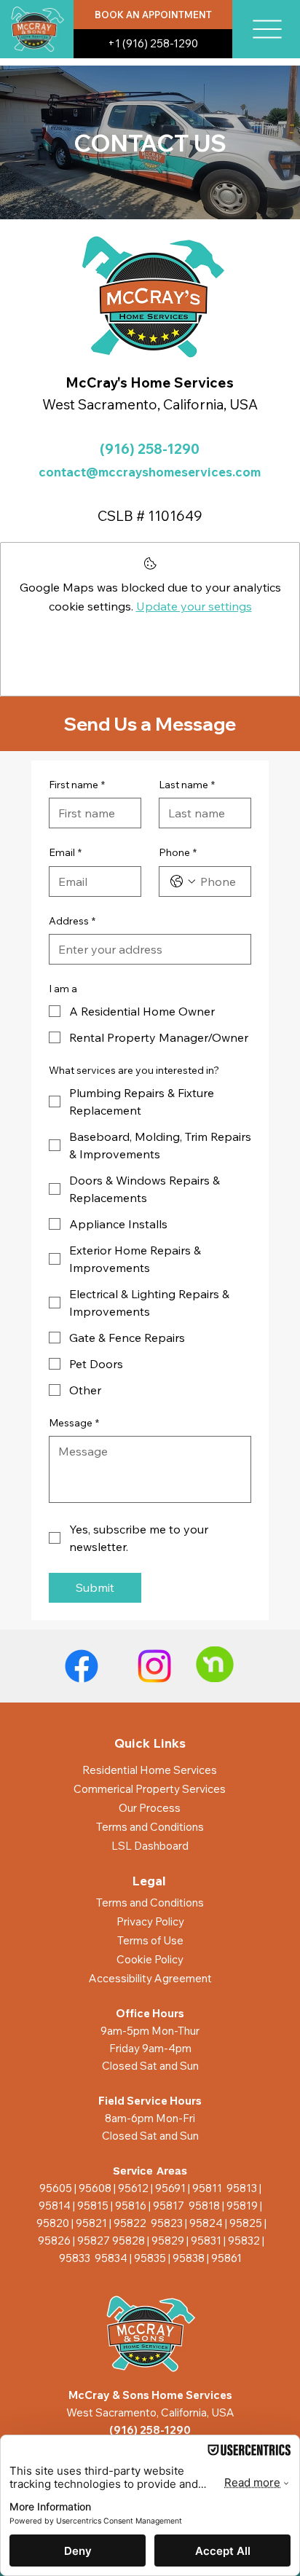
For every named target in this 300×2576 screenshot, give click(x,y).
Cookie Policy (150, 1959)
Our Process (150, 1808)
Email (65, 852)
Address (72, 921)
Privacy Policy (150, 1921)
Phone (178, 852)
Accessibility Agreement (150, 1978)
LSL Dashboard (150, 1846)
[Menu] (267, 29)
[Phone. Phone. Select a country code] (183, 881)
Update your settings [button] (194, 606)
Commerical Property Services (150, 1789)
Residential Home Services (150, 1770)
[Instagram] (154, 1666)
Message (74, 1423)
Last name (187, 785)
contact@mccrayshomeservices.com (150, 472)
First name (77, 785)
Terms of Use (150, 1940)
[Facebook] (82, 1666)
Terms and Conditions (150, 1827)
